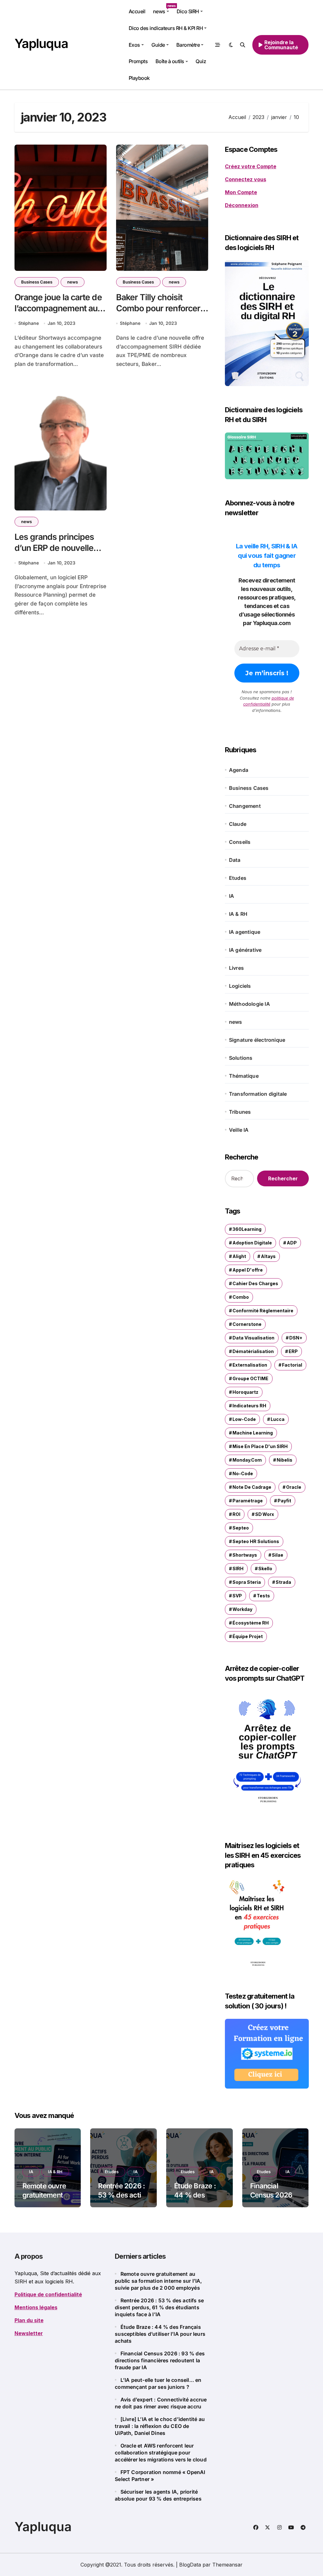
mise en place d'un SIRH (260, 1446)
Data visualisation (253, 1338)
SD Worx (265, 1514)
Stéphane (29, 323)
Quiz (201, 61)
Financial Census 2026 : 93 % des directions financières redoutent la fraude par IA (160, 2360)
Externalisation (250, 1365)
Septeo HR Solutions (256, 1541)
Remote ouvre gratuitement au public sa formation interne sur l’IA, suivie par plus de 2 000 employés (158, 2281)
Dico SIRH (188, 11)
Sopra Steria (247, 1582)
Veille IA (239, 1130)
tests (263, 1596)
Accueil (137, 11)
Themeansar (227, 2565)
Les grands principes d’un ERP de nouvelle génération (54, 548)
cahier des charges (255, 1283)
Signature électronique (257, 1040)
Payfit (284, 1501)
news (163, 9)
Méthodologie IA (250, 1004)
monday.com (247, 1460)
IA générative (245, 950)
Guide (158, 45)
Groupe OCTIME (250, 1378)
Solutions (241, 1058)
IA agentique (245, 932)
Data (235, 860)
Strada (283, 1582)
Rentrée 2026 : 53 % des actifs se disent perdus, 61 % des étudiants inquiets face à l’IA (159, 2307)
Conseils (240, 842)
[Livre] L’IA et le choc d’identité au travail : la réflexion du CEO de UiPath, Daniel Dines (160, 2426)
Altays (268, 1256)
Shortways (245, 1555)
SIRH (238, 1568)
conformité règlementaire (263, 1311)
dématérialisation (253, 1351)
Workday (242, 1609)
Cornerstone (247, 1324)
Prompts (138, 61)
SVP (237, 1596)
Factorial (292, 1365)
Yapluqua (41, 43)
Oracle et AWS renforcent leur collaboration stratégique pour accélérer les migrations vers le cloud (161, 2453)
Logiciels (240, 986)
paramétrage (248, 1501)
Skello (265, 1568)
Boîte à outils (170, 61)
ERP (293, 1351)
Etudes (238, 878)
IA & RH (238, 914)
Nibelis (285, 1460)
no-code (243, 1473)
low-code (244, 1419)
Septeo (241, 1528)
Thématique (244, 1076)
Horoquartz (245, 1392)
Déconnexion (242, 205)
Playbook (139, 78)
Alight (239, 1256)
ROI (236, 1514)
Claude (238, 824)
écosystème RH (251, 1623)
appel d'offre (248, 1270)
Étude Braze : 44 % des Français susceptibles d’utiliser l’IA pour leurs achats (160, 2334)
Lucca (278, 1419)
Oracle (294, 1487)
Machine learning (253, 1433)
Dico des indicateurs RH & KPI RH (166, 28)
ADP (292, 1243)
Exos (134, 45)
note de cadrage (252, 1487)
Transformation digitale (258, 1094)
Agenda (239, 770)
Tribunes (240, 1112)
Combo (241, 1297)
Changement (245, 806)
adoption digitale (252, 1243)
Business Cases (37, 282)
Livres (236, 968)
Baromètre (188, 45)
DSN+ (296, 1338)
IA (232, 896)
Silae (278, 1555)
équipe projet (248, 1636)
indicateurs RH (249, 1406)
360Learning (247, 1229)
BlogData (190, 2565)
